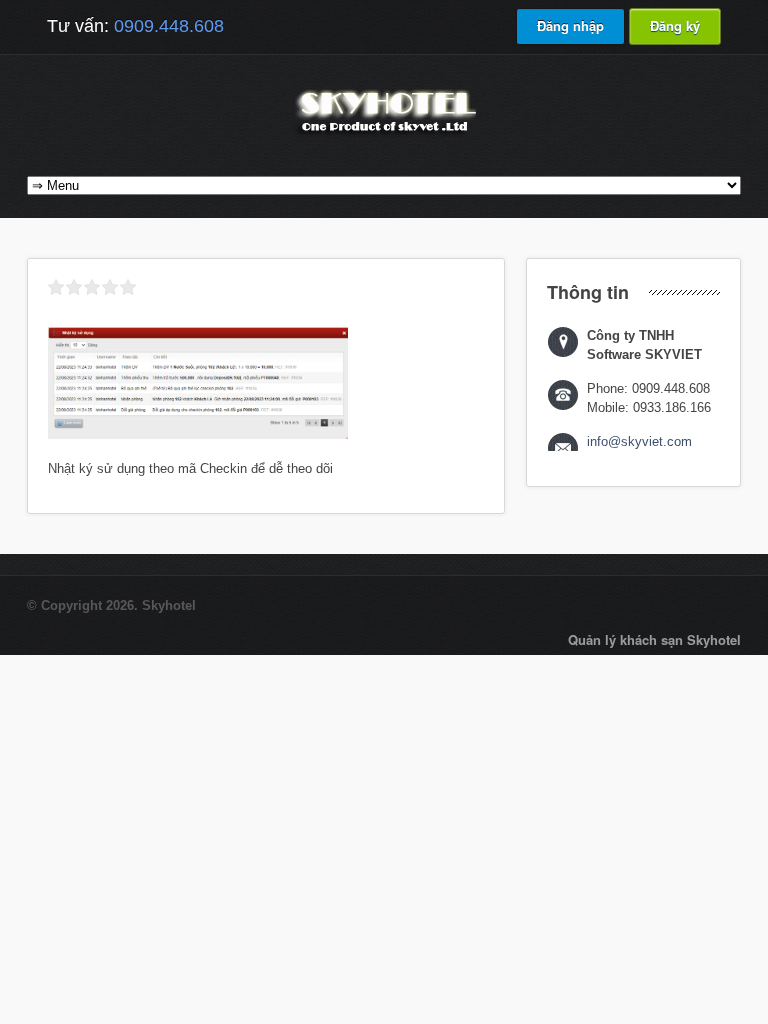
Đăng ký (675, 25)
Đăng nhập (570, 25)
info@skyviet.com (639, 441)
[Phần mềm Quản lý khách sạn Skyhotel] (384, 134)
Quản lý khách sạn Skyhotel (654, 639)
